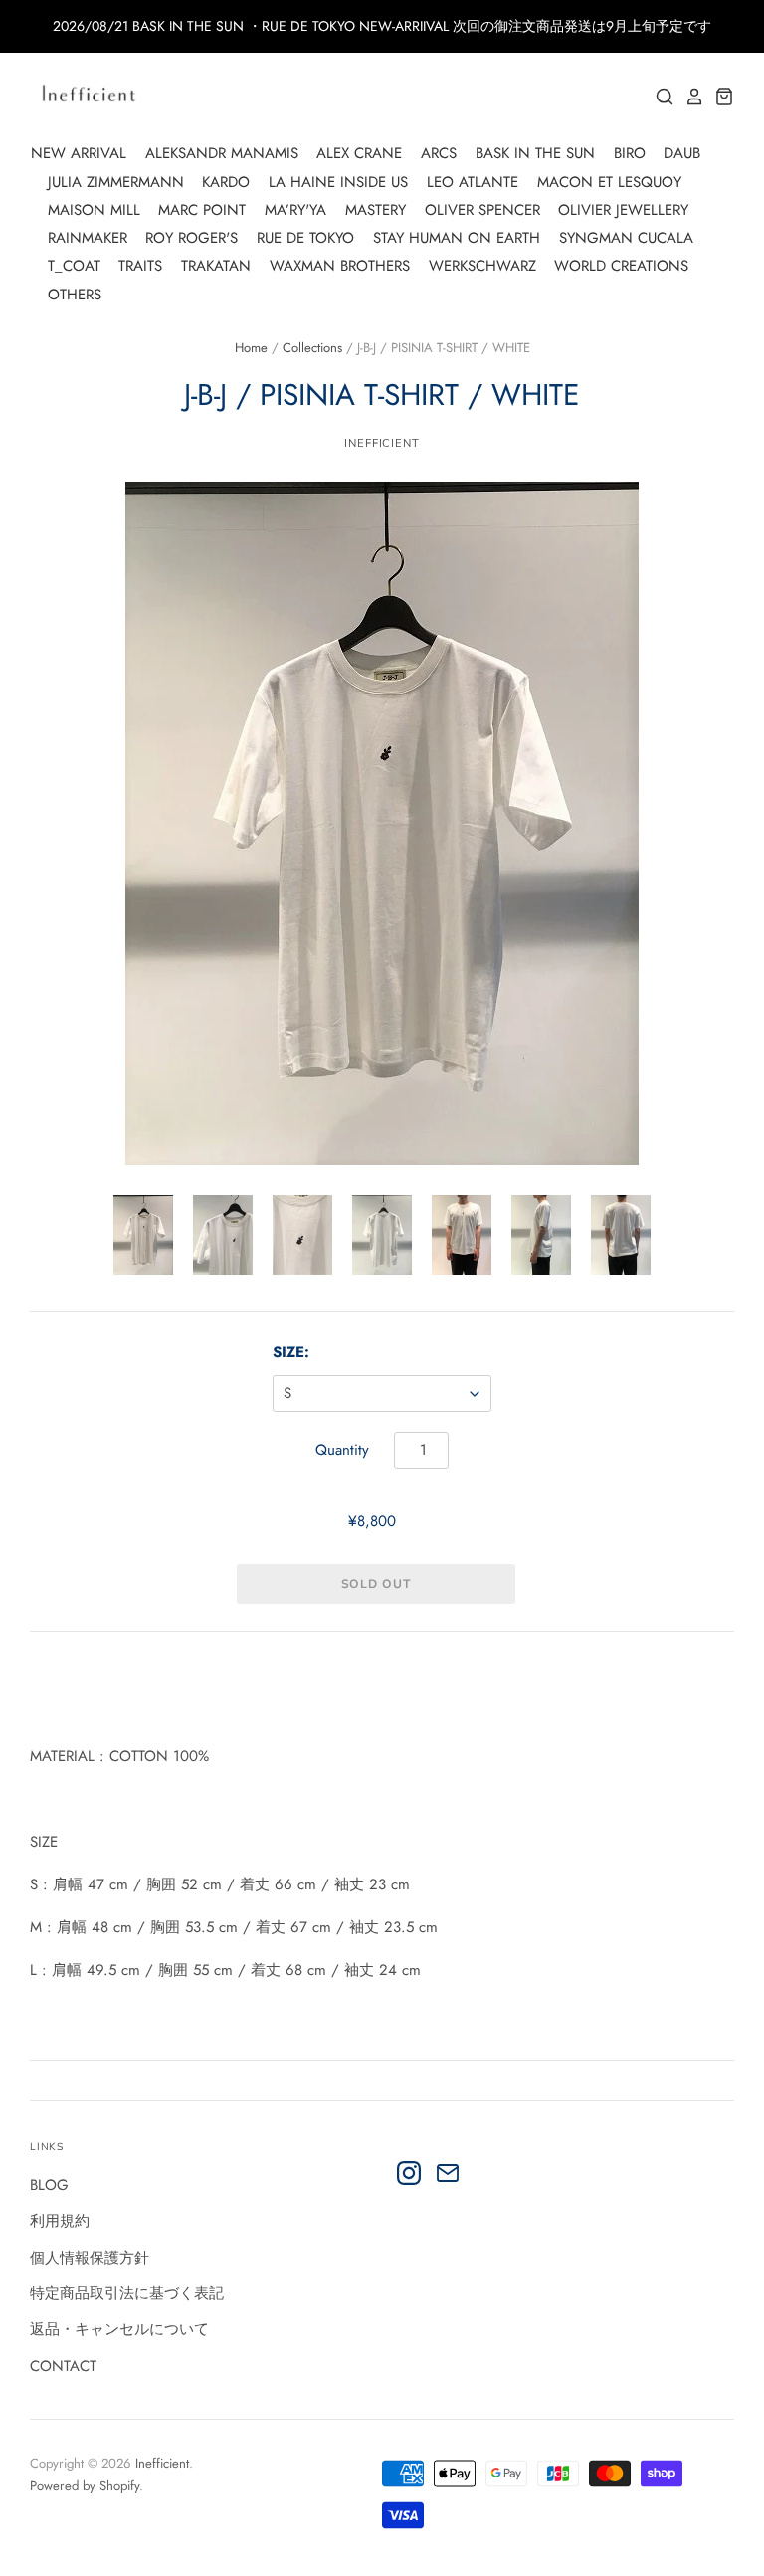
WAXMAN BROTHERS (340, 266)
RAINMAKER (88, 238)
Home (251, 348)
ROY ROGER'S (191, 238)
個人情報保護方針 (90, 2258)
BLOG (49, 2185)
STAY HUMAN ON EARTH (457, 238)
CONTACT (63, 2366)
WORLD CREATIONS (621, 266)
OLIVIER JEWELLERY (623, 210)
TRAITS (140, 266)
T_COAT (74, 266)
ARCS (439, 153)
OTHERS (75, 295)
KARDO (226, 182)
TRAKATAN (216, 266)
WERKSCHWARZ (482, 266)
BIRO (630, 153)
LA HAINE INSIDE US (338, 182)
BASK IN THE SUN (535, 153)
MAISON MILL (94, 210)
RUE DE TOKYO (305, 238)
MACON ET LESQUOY (609, 182)
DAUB (682, 153)
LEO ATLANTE (473, 182)
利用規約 (60, 2221)
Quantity (342, 1450)
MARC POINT (202, 210)
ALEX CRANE (359, 153)
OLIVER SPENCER (482, 210)
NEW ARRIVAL (79, 153)
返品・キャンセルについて (119, 2329)
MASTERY (376, 210)
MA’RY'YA (295, 210)
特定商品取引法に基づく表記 (127, 2293)
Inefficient (162, 2463)
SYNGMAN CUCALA (626, 238)
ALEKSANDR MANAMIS (222, 153)
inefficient (382, 443)
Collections (312, 348)
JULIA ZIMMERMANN (116, 182)
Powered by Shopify (85, 2486)
